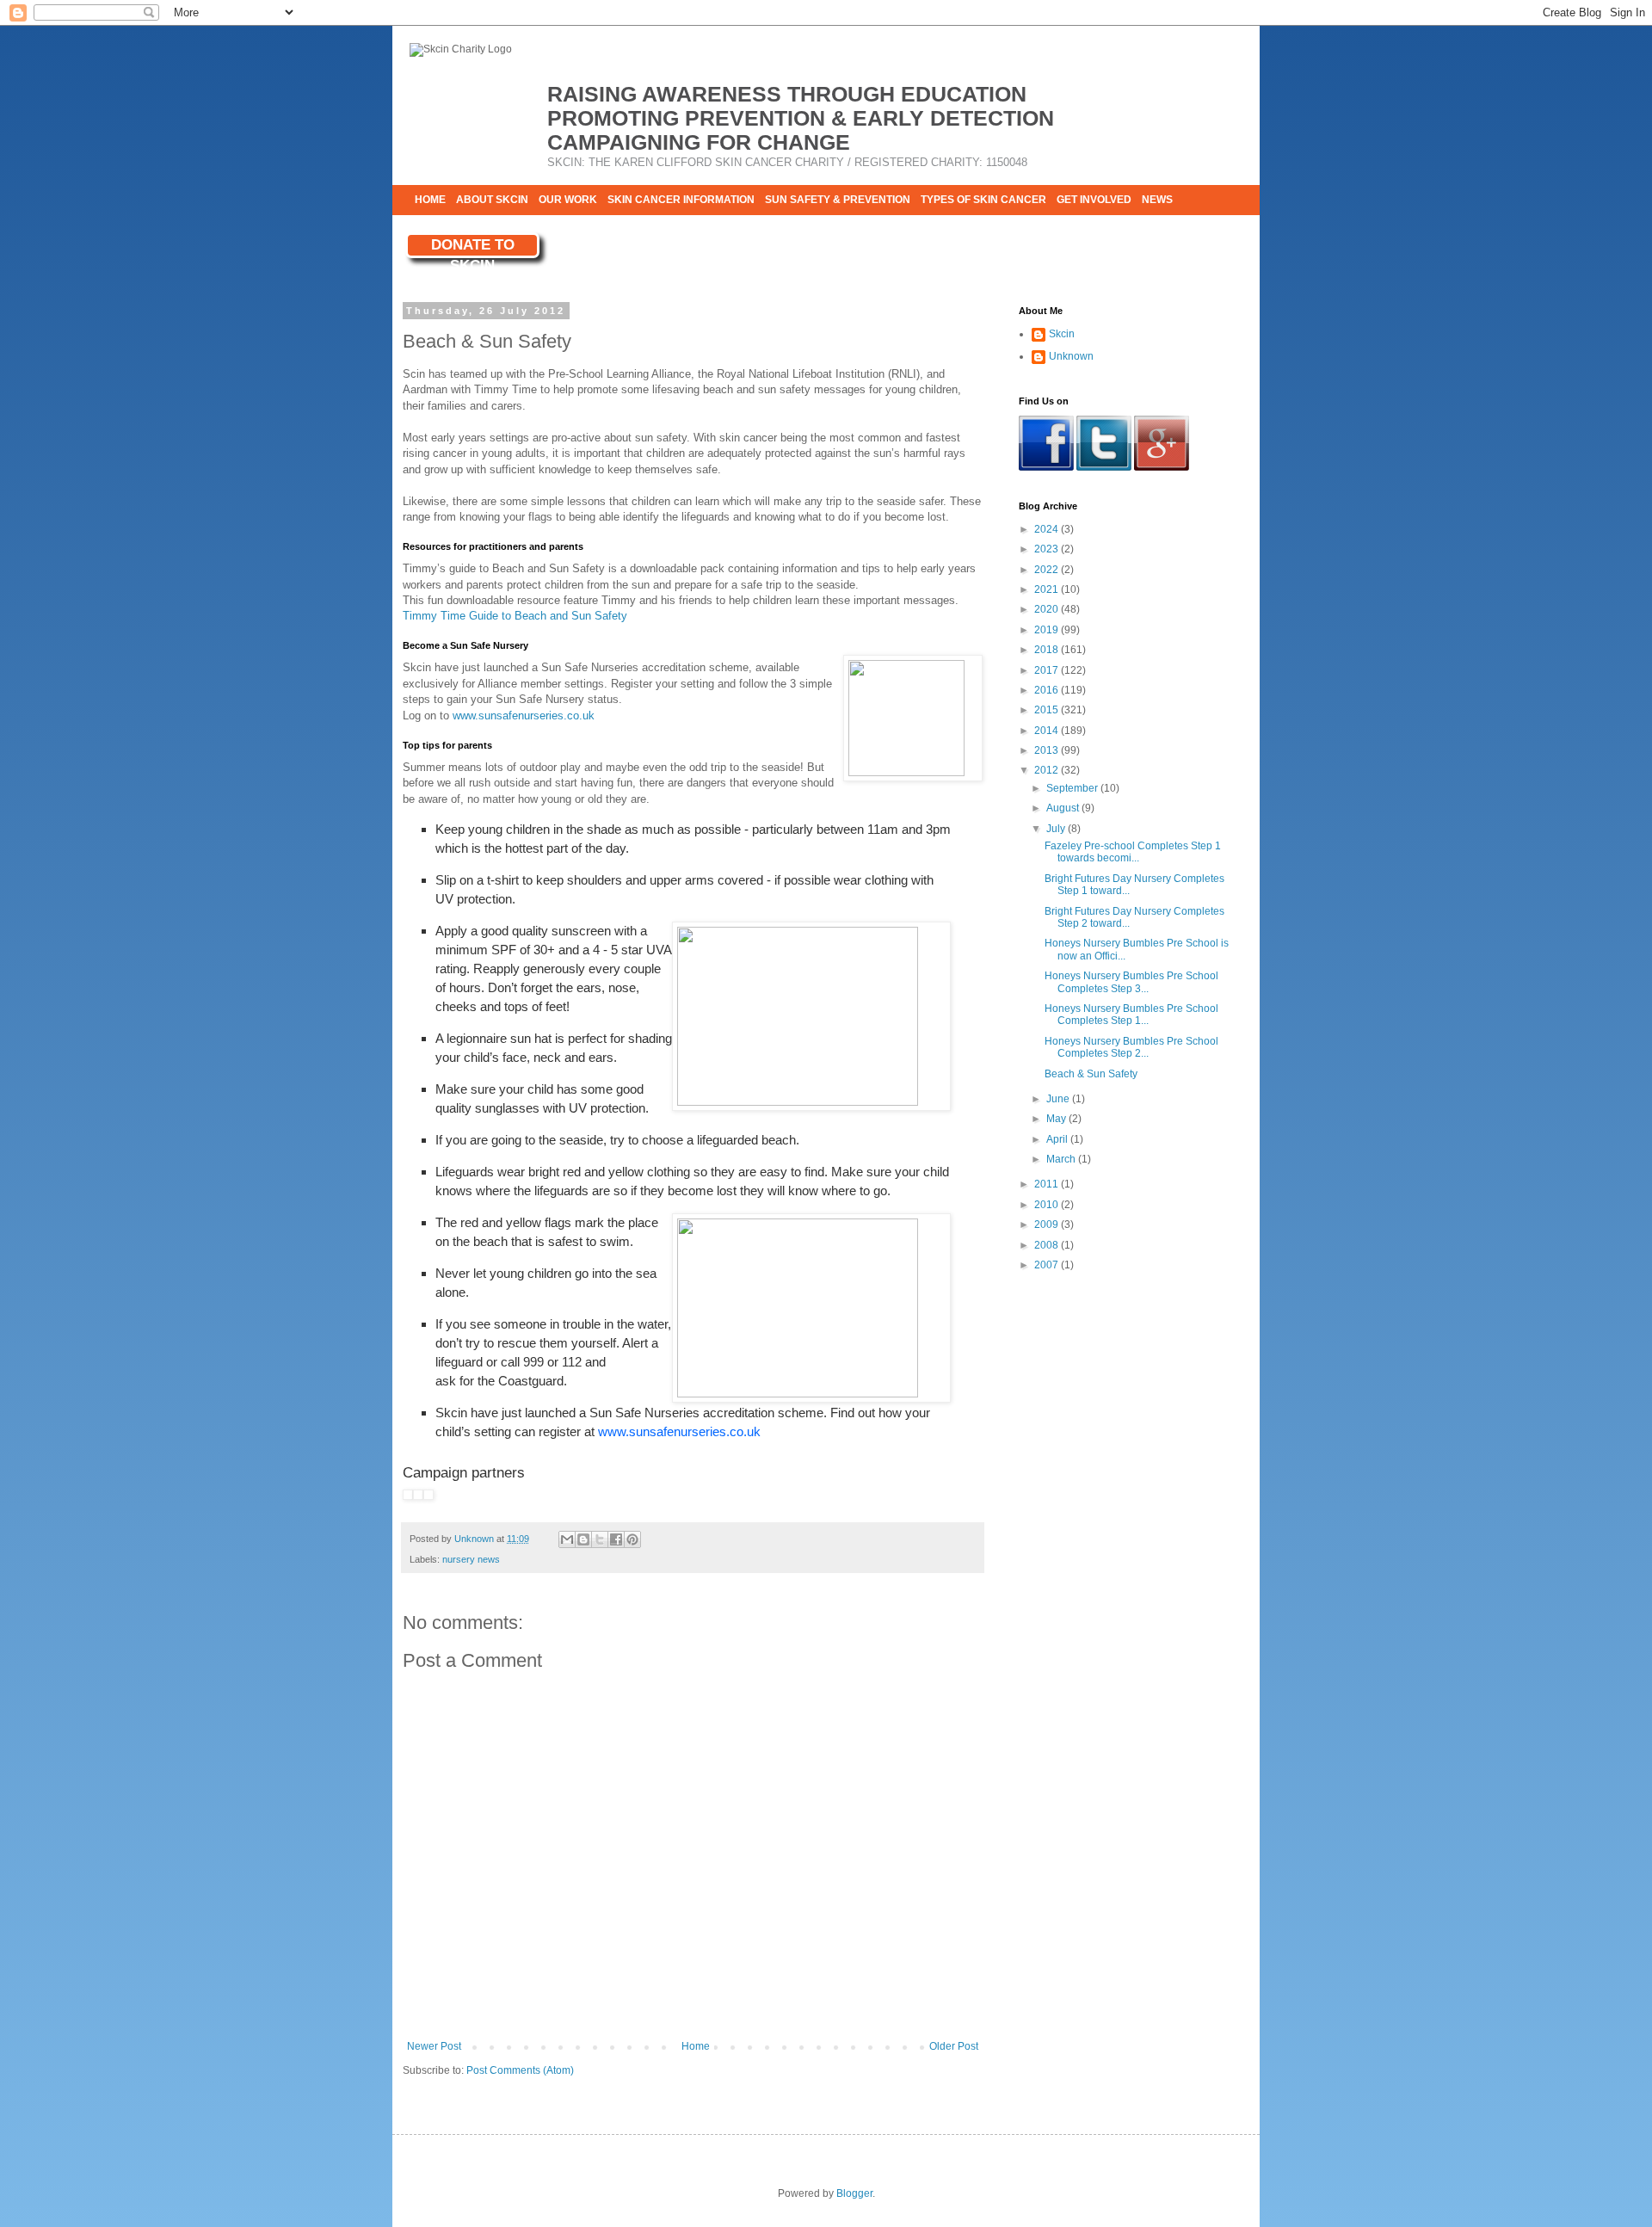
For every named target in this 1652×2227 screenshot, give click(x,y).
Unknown (1071, 356)
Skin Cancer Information (681, 200)
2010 (1048, 1205)
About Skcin (492, 200)
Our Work (568, 200)
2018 (1048, 650)
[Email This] (567, 1539)
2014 (1048, 731)
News (1157, 200)
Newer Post (434, 2046)
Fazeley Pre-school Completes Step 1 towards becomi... (1133, 852)
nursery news (471, 1559)
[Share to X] (600, 1539)
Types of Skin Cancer (983, 200)
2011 (1048, 1184)
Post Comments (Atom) (520, 2070)
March (1062, 1159)
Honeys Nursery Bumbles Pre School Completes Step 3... (1131, 982)
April (1058, 1139)
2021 (1048, 589)
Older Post (954, 2046)
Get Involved (1094, 200)
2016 (1048, 690)
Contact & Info (458, 230)
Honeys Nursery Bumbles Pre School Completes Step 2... (1131, 1047)
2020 (1048, 609)
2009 (1048, 1225)
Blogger (854, 2193)
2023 (1048, 549)
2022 (1048, 570)
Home (430, 200)
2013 (1048, 750)
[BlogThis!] (583, 1539)
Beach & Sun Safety (1091, 1074)
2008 (1048, 1245)
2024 (1048, 529)
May (1057, 1119)
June (1059, 1099)
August (1064, 808)
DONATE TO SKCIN (473, 247)
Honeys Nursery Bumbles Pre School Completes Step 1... (1131, 1015)
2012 (1048, 770)
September (1073, 788)
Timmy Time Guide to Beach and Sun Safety (515, 616)
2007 (1048, 1265)
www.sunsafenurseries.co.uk (524, 716)
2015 (1048, 710)
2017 (1048, 670)
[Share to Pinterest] (632, 1539)
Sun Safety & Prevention (838, 200)
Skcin (1062, 334)
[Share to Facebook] (616, 1539)
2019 (1048, 630)
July (1057, 829)
